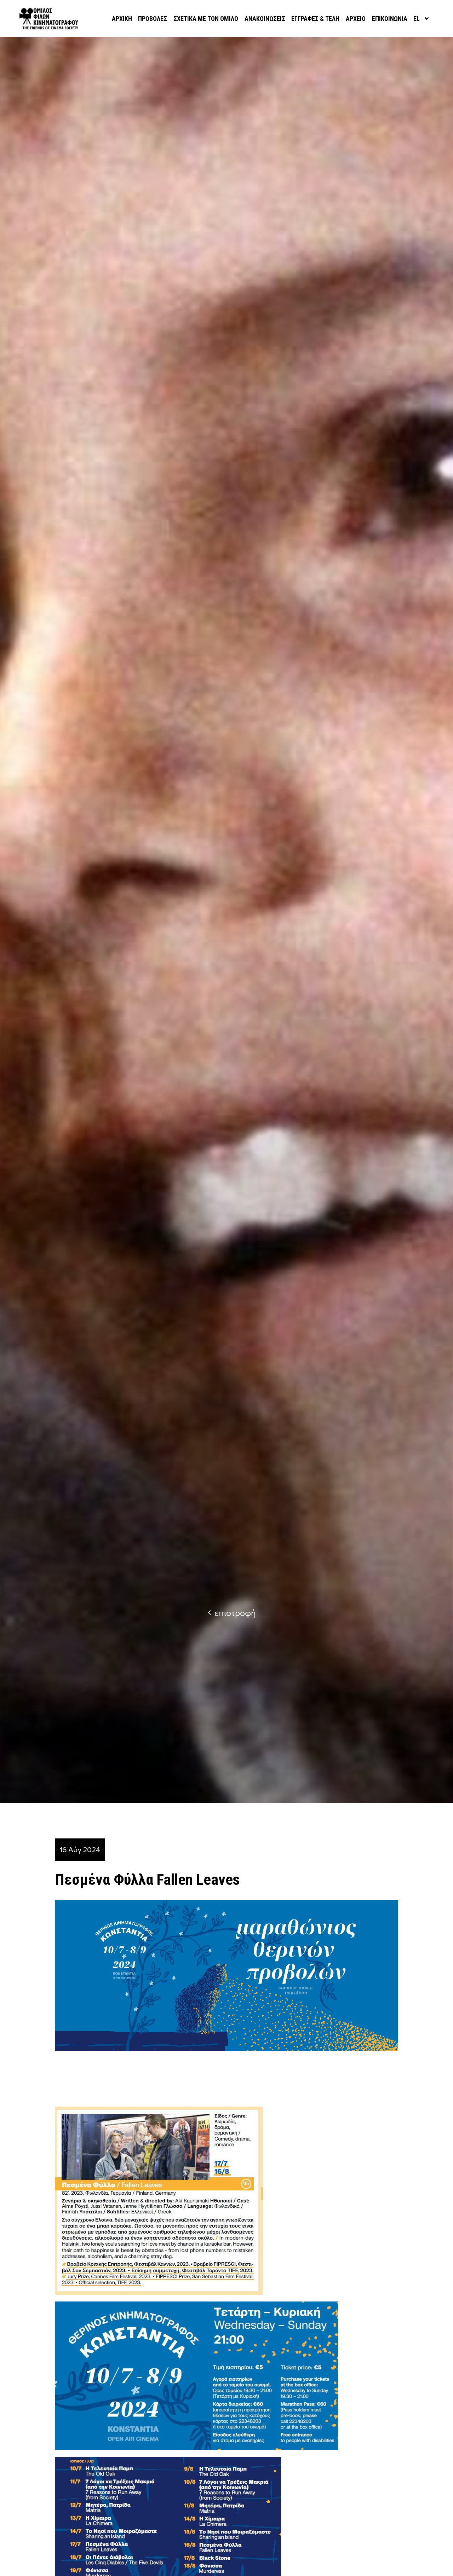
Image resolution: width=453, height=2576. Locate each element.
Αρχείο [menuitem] (356, 19)
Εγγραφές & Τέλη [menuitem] (315, 19)
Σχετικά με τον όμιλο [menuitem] (206, 19)
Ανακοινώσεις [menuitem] (265, 19)
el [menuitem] (417, 19)
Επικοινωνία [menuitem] (390, 19)
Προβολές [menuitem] (153, 19)
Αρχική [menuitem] (122, 19)
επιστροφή (235, 1613)
